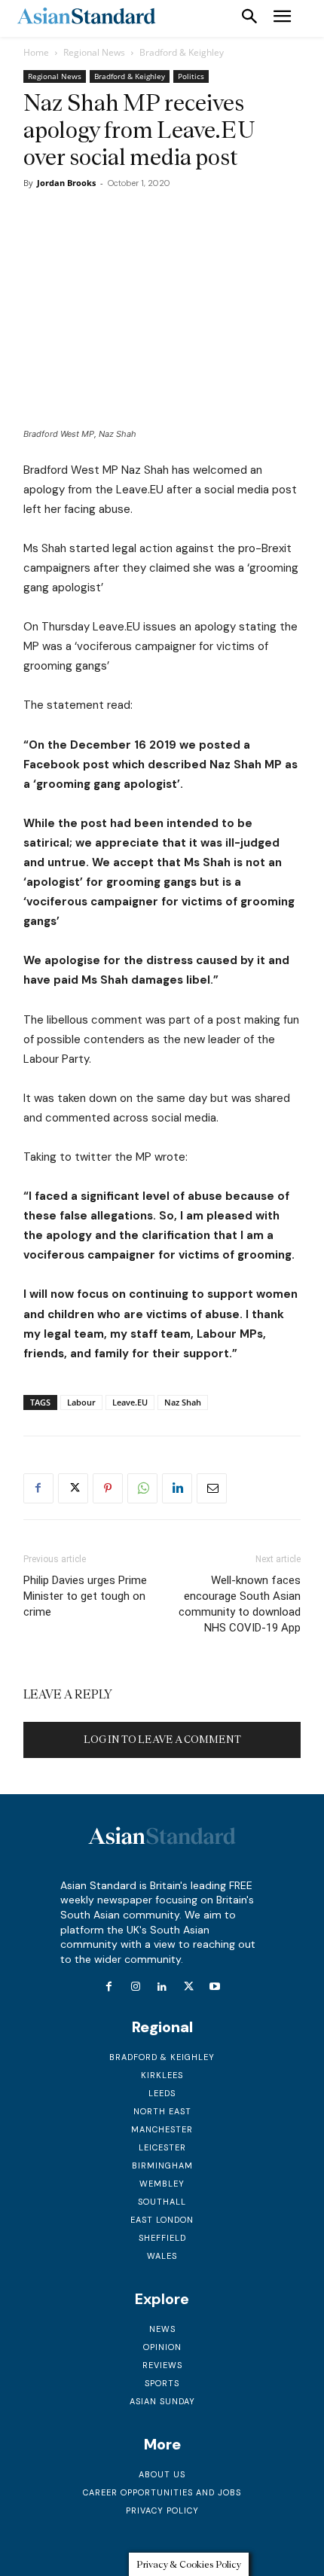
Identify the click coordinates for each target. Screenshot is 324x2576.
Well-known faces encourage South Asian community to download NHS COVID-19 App (240, 1604)
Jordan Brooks (66, 183)
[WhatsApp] (142, 1488)
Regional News (94, 52)
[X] (73, 1488)
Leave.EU (130, 1402)
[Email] (212, 1488)
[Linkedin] (177, 1488)
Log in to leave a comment (162, 1740)
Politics (191, 76)
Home (36, 52)
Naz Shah (183, 1402)
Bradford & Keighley (182, 52)
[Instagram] (135, 1987)
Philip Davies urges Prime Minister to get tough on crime (85, 1596)
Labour (81, 1402)
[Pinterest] (108, 1488)
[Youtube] (215, 1987)
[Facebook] (38, 1488)
